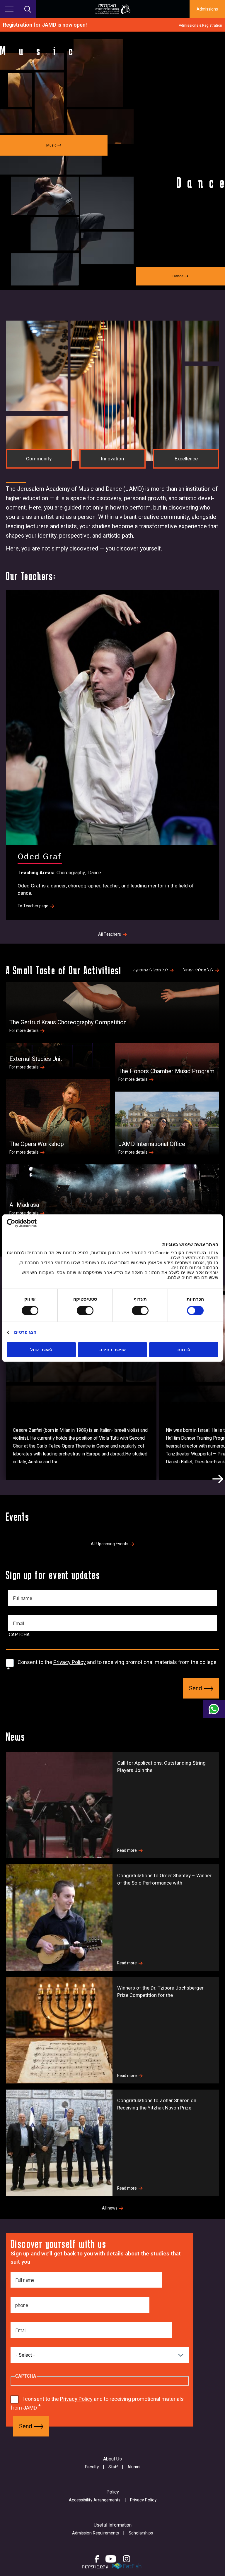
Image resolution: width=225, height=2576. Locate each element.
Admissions (207, 9)
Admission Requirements (96, 2533)
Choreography (71, 873)
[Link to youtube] (111, 2559)
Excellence (186, 459)
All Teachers (110, 935)
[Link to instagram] (127, 2559)
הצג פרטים (25, 1332)
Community (39, 459)
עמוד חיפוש (28, 9)
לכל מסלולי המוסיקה (151, 970)
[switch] (142, 1310)
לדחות (184, 1350)
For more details (24, 1031)
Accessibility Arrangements (95, 2500)
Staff (113, 2467)
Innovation (112, 459)
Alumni (134, 2467)
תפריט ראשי (9, 9)
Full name (23, 1598)
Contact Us (214, 1709)
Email (18, 1624)
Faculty (92, 2467)
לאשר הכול (41, 1350)
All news (110, 2208)
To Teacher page (33, 906)
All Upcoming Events (110, 1544)
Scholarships (141, 2533)
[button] (218, 1479)
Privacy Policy (70, 1662)
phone (22, 2305)
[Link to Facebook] (97, 2559)
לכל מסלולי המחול (198, 970)
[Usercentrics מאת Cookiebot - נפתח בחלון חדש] (32, 1223)
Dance (95, 873)
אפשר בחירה (112, 1350)
